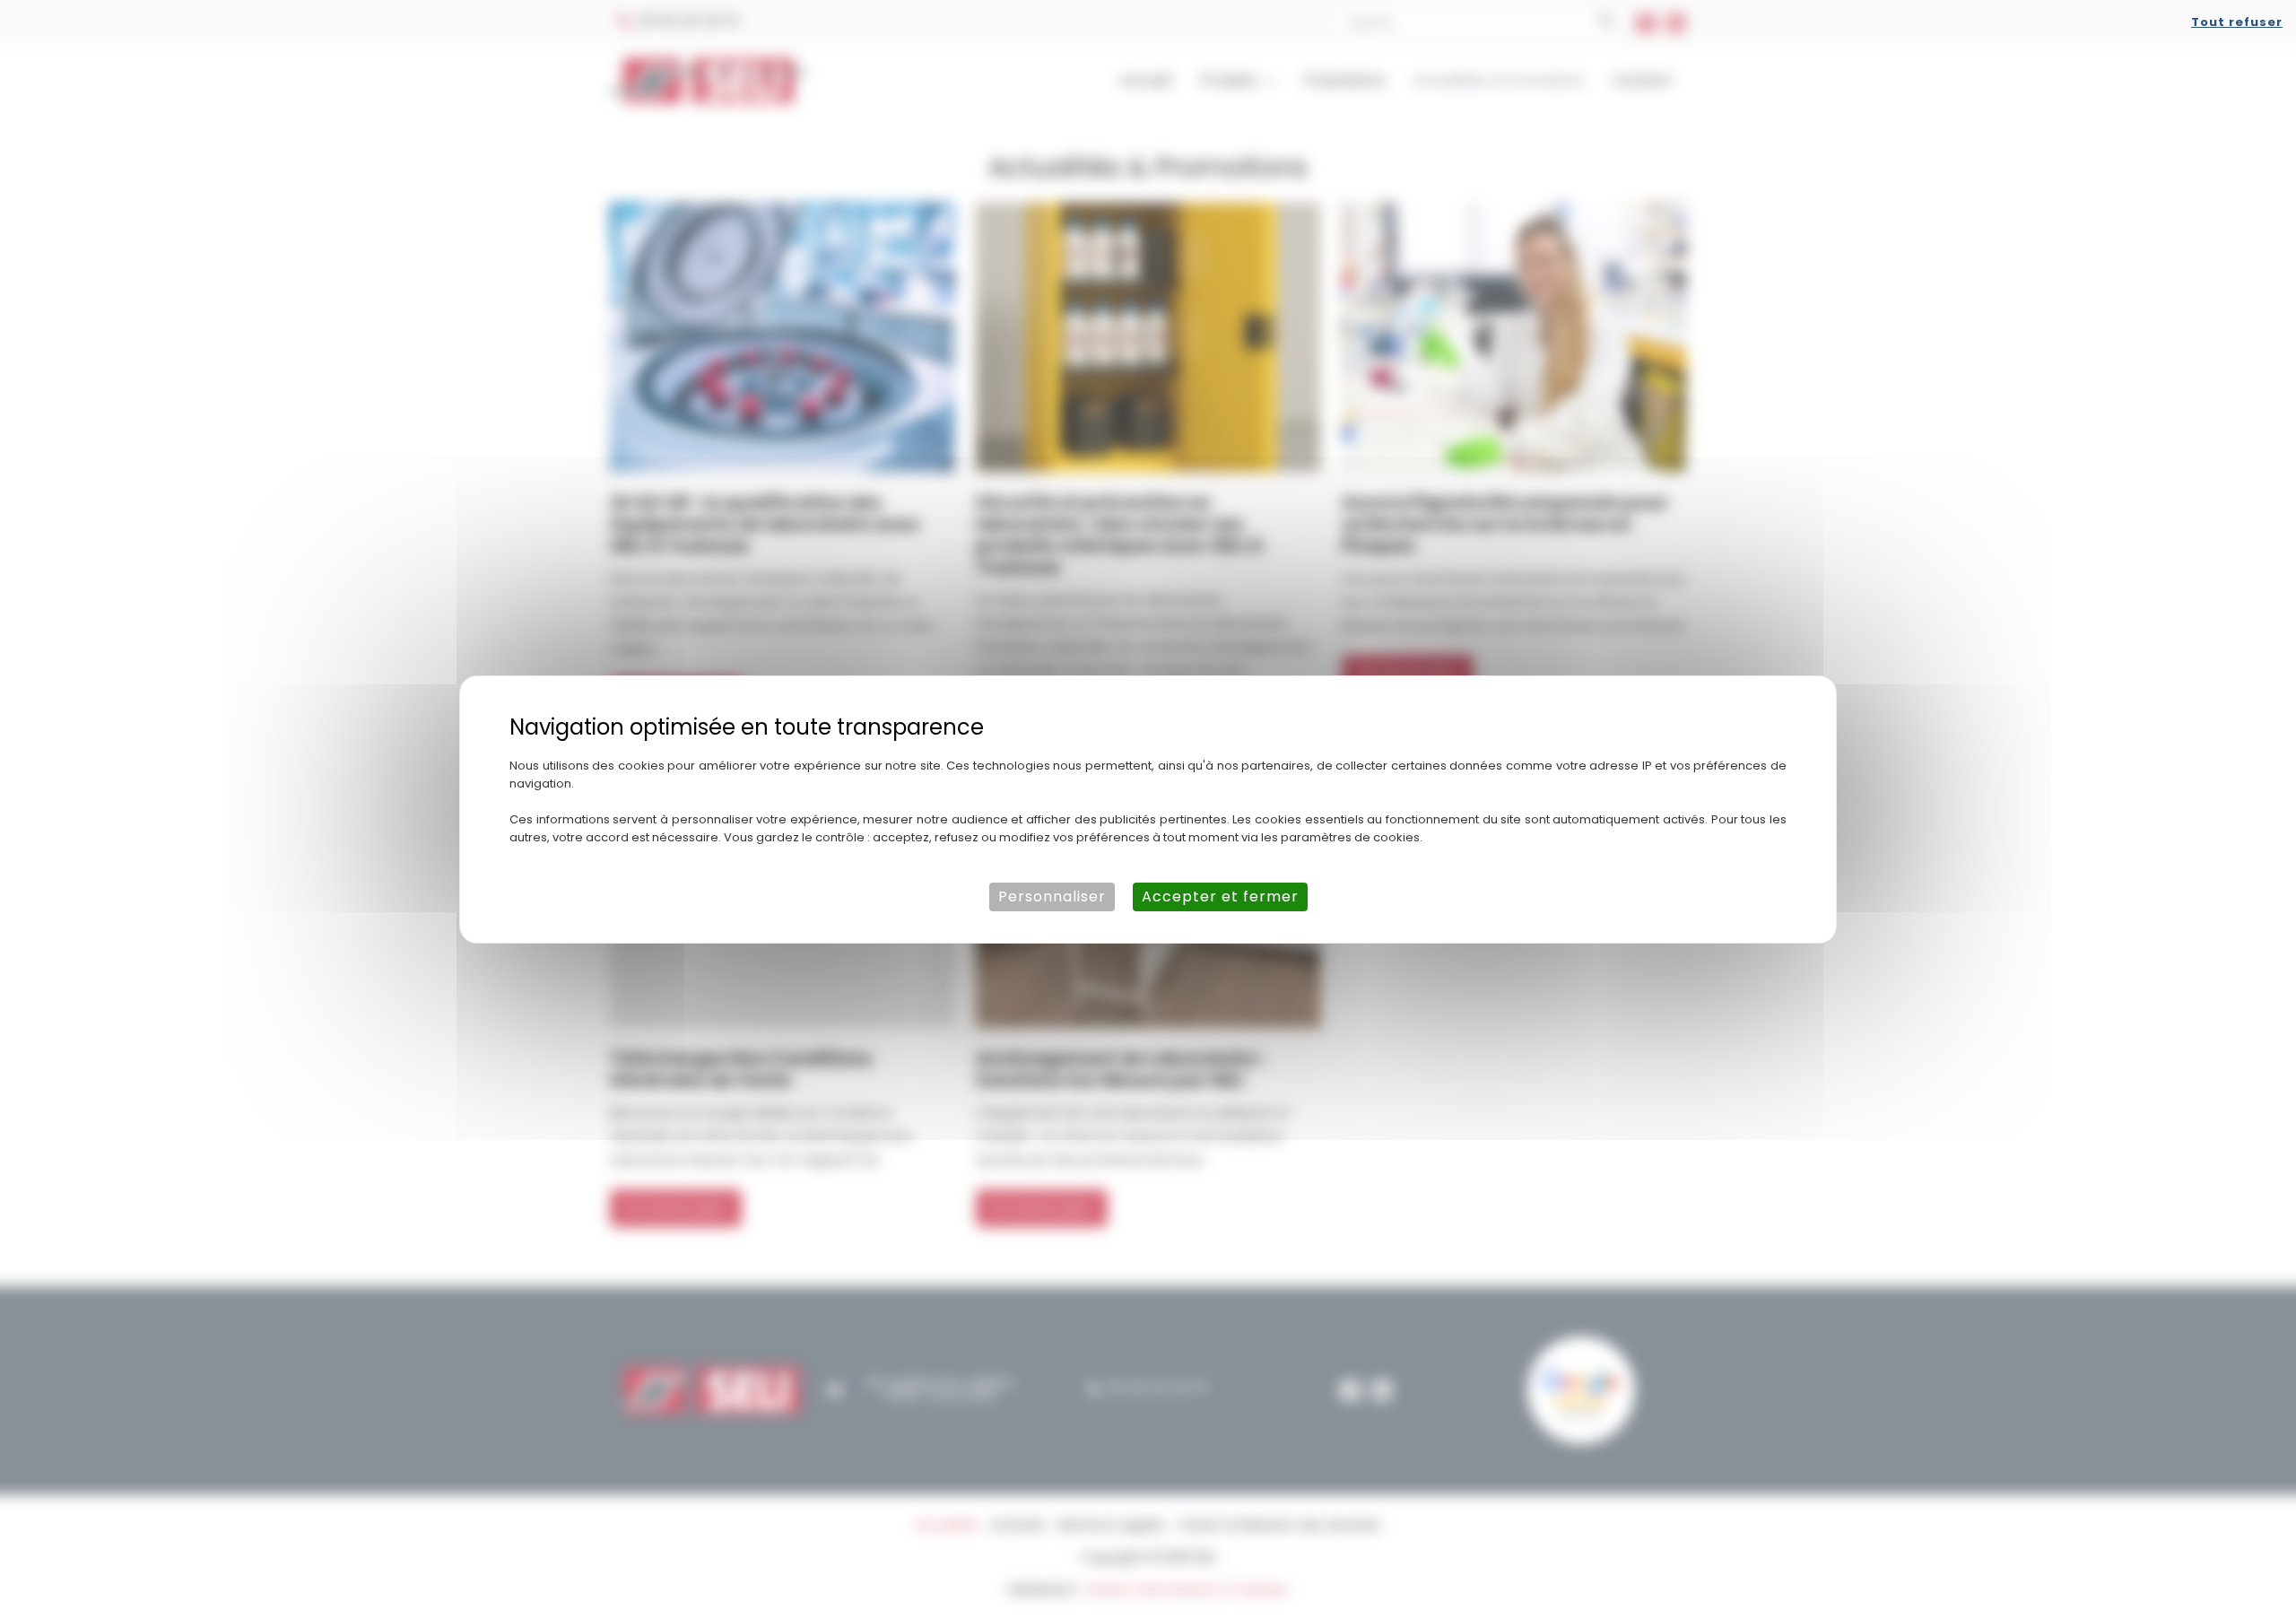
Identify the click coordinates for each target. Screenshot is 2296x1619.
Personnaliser (1052, 897)
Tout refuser (2237, 22)
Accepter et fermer (1220, 897)
